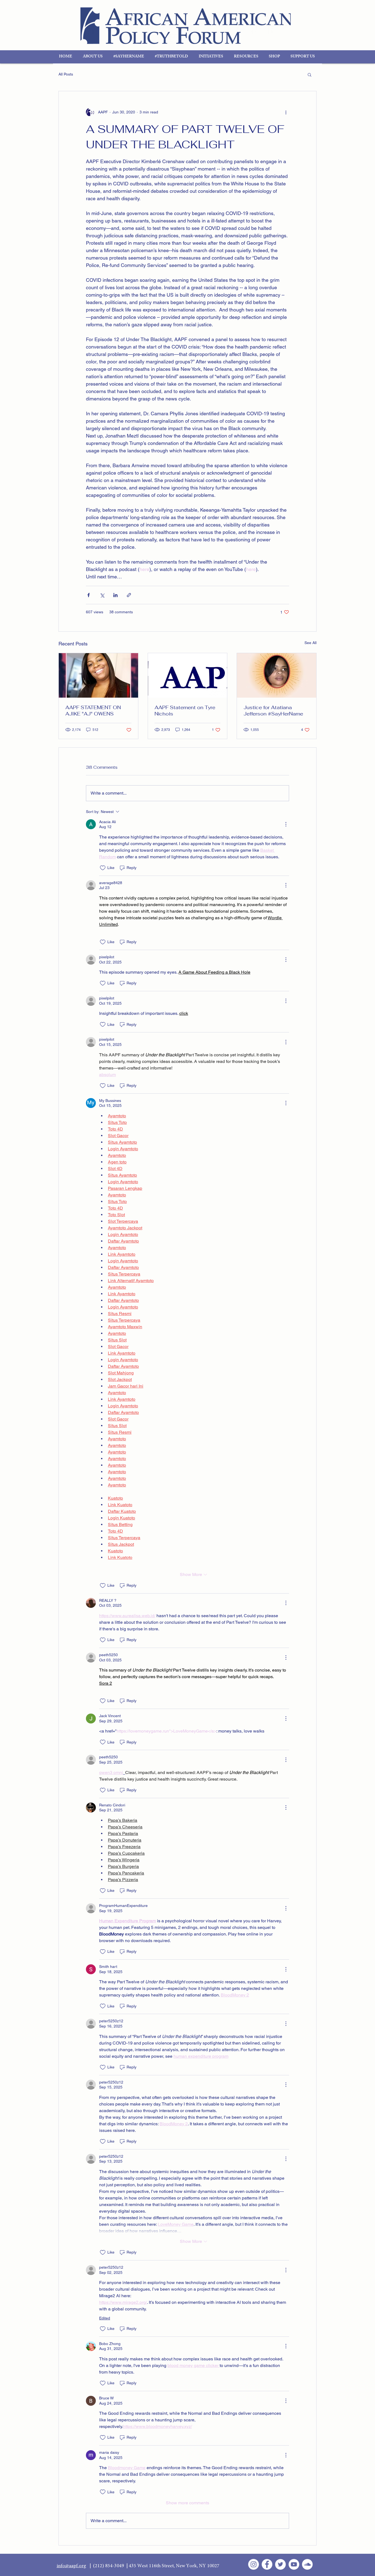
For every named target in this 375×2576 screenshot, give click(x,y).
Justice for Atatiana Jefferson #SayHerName (273, 711)
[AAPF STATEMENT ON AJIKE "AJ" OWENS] (98, 675)
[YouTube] (294, 2564)
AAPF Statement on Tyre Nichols (185, 711)
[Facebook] (267, 2564)
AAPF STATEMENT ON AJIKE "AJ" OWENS (93, 711)
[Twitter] (280, 2564)
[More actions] (286, 112)
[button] (94, 57)
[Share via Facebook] (89, 595)
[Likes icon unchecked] (103, 868)
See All (310, 643)
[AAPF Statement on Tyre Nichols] (188, 675)
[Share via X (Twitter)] (102, 595)
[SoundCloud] (307, 2564)
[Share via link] (129, 595)
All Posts (66, 74)
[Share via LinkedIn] (115, 595)
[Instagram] (254, 2564)
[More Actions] (286, 824)
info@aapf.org (71, 2566)
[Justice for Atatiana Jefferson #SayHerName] (277, 675)
